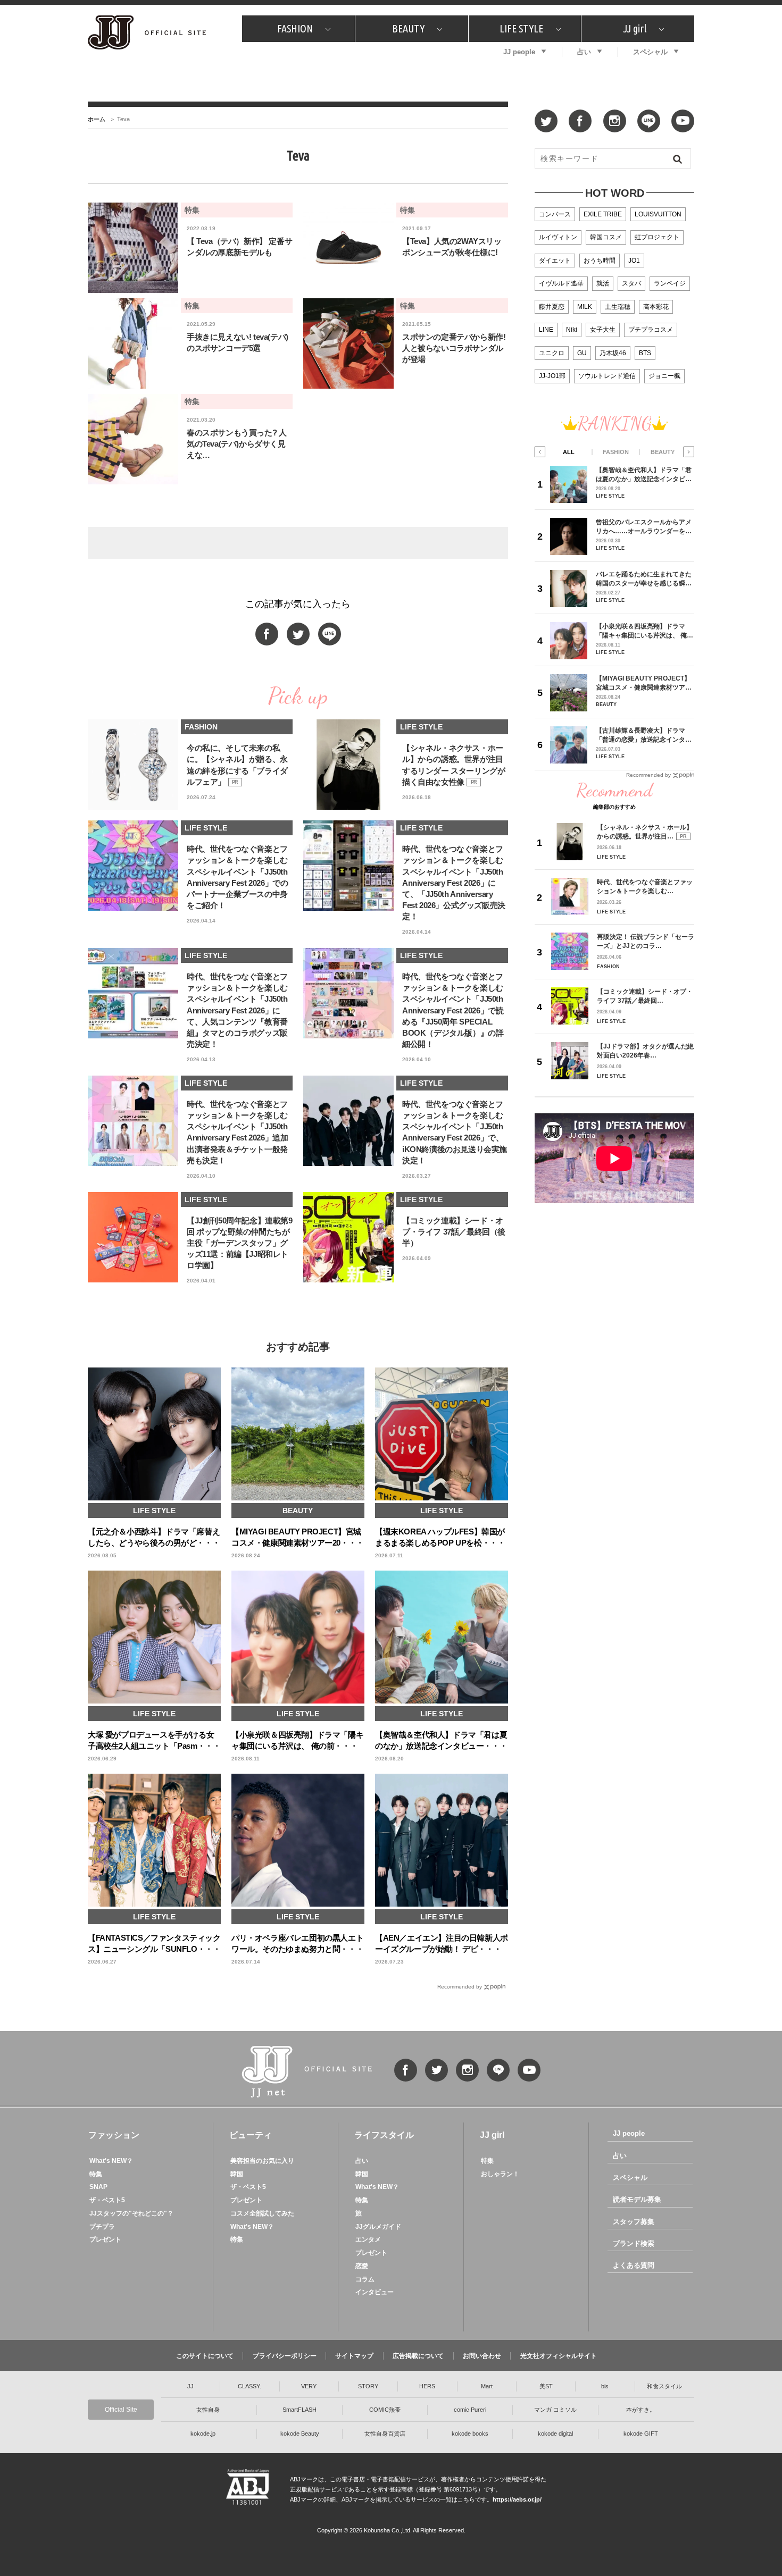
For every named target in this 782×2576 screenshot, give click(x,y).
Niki (572, 330)
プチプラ (102, 2227)
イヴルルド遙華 (561, 283)
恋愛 (362, 2266)
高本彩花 (656, 307)
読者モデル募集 (637, 2199)
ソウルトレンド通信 (607, 376)
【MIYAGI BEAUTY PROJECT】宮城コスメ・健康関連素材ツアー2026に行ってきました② (644, 683)
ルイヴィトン (558, 237)
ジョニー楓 (664, 376)
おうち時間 (600, 261)
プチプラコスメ (651, 330)
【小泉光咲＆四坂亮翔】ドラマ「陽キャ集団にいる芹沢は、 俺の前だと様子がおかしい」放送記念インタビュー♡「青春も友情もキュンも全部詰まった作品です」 (644, 631)
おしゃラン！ (500, 2174)
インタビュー (375, 2292)
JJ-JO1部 (552, 376)
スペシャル (650, 52)
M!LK (585, 307)
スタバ (631, 283)
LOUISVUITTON (658, 214)
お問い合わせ (482, 2356)
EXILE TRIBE (603, 214)
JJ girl (635, 28)
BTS (645, 353)
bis (605, 2386)
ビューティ (251, 2135)
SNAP (98, 2187)
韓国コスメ (606, 237)
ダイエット (555, 261)
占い (584, 52)
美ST (546, 2386)
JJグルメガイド (378, 2227)
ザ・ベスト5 (107, 2200)
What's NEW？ (111, 2161)
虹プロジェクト (657, 237)
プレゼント (105, 2239)
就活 (603, 283)
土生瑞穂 (618, 307)
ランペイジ (670, 283)
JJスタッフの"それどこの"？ (131, 2213)
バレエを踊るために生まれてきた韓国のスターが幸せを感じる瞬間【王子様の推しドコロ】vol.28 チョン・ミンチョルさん (644, 579)
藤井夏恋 (552, 307)
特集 (96, 2174)
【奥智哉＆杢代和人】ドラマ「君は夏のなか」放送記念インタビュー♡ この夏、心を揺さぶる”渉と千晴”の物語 (644, 475)
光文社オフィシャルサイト (559, 2356)
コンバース (555, 214)
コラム (365, 2279)
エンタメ (368, 2239)
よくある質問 (634, 2265)
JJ (190, 2386)
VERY (309, 2386)
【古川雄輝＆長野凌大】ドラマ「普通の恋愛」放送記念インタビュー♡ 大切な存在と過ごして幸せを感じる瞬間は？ (644, 735)
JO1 (634, 261)
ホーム (97, 119)
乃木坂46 (613, 353)
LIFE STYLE (521, 28)
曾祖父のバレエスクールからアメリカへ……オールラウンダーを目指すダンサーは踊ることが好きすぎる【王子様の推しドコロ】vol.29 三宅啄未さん (644, 527)
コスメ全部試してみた (262, 2213)
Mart (487, 2386)
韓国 (237, 2174)
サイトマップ (354, 2356)
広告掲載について (418, 2356)
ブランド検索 (634, 2243)
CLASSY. (249, 2386)
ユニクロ (552, 353)
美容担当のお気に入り (262, 2161)
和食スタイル (664, 2386)
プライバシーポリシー (285, 2356)
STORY (368, 2386)
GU (582, 353)
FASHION (295, 28)
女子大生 (603, 330)
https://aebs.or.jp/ (517, 2499)
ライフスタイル (384, 2135)
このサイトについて (205, 2356)
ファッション (114, 2135)
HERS (427, 2386)
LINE (546, 330)
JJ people (519, 52)
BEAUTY (408, 28)
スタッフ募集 (634, 2222)
